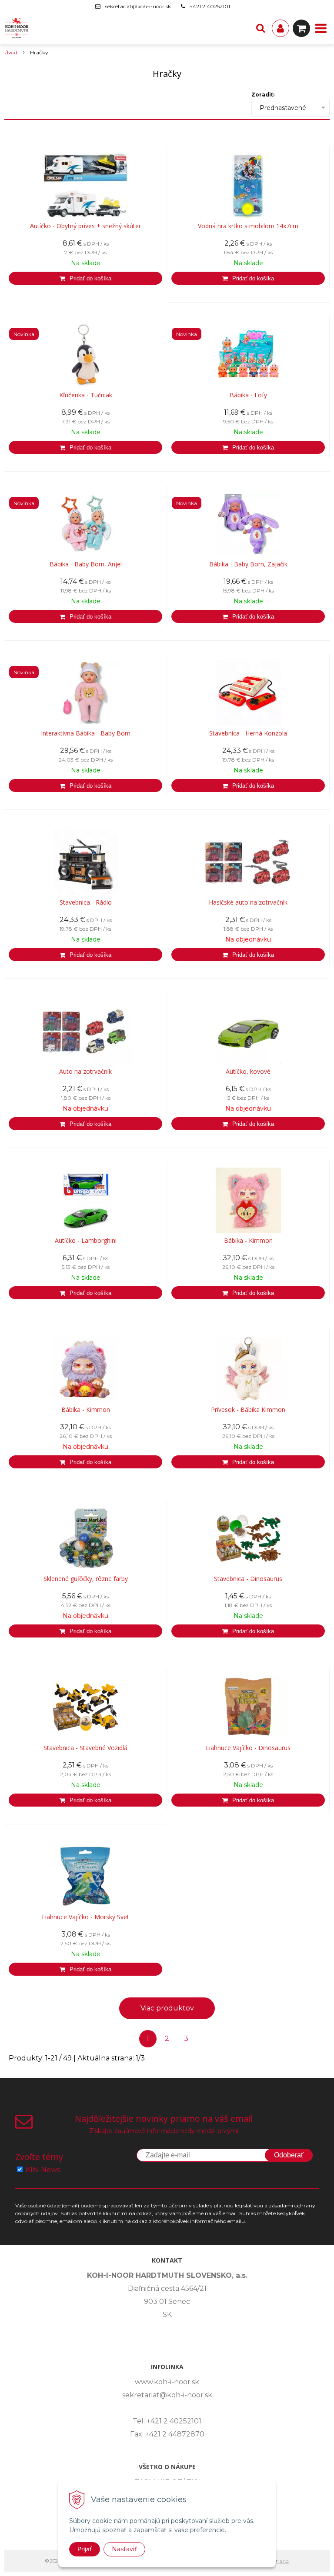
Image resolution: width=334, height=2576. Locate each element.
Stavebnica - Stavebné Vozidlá (85, 1748)
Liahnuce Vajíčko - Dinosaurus (248, 1748)
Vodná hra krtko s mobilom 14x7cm (248, 226)
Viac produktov (167, 2008)
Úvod (11, 52)
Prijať (85, 2549)
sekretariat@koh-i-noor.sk (138, 6)
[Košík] (301, 28)
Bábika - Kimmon (248, 1241)
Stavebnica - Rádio (86, 902)
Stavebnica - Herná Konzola (248, 733)
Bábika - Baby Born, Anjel (86, 564)
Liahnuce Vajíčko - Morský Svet (85, 1917)
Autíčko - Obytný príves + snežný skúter (85, 226)
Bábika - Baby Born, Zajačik (248, 564)
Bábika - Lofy (248, 395)
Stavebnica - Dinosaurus (248, 1579)
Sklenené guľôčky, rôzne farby (86, 1579)
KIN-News (43, 2170)
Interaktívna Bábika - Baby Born (86, 733)
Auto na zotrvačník (85, 1072)
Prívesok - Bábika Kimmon (248, 1410)
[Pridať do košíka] (85, 278)
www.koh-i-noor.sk (167, 2382)
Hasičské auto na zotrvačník (248, 902)
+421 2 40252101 (210, 6)
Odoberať (289, 2155)
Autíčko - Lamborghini (86, 1241)
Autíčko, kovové (248, 1072)
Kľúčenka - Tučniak (86, 395)
